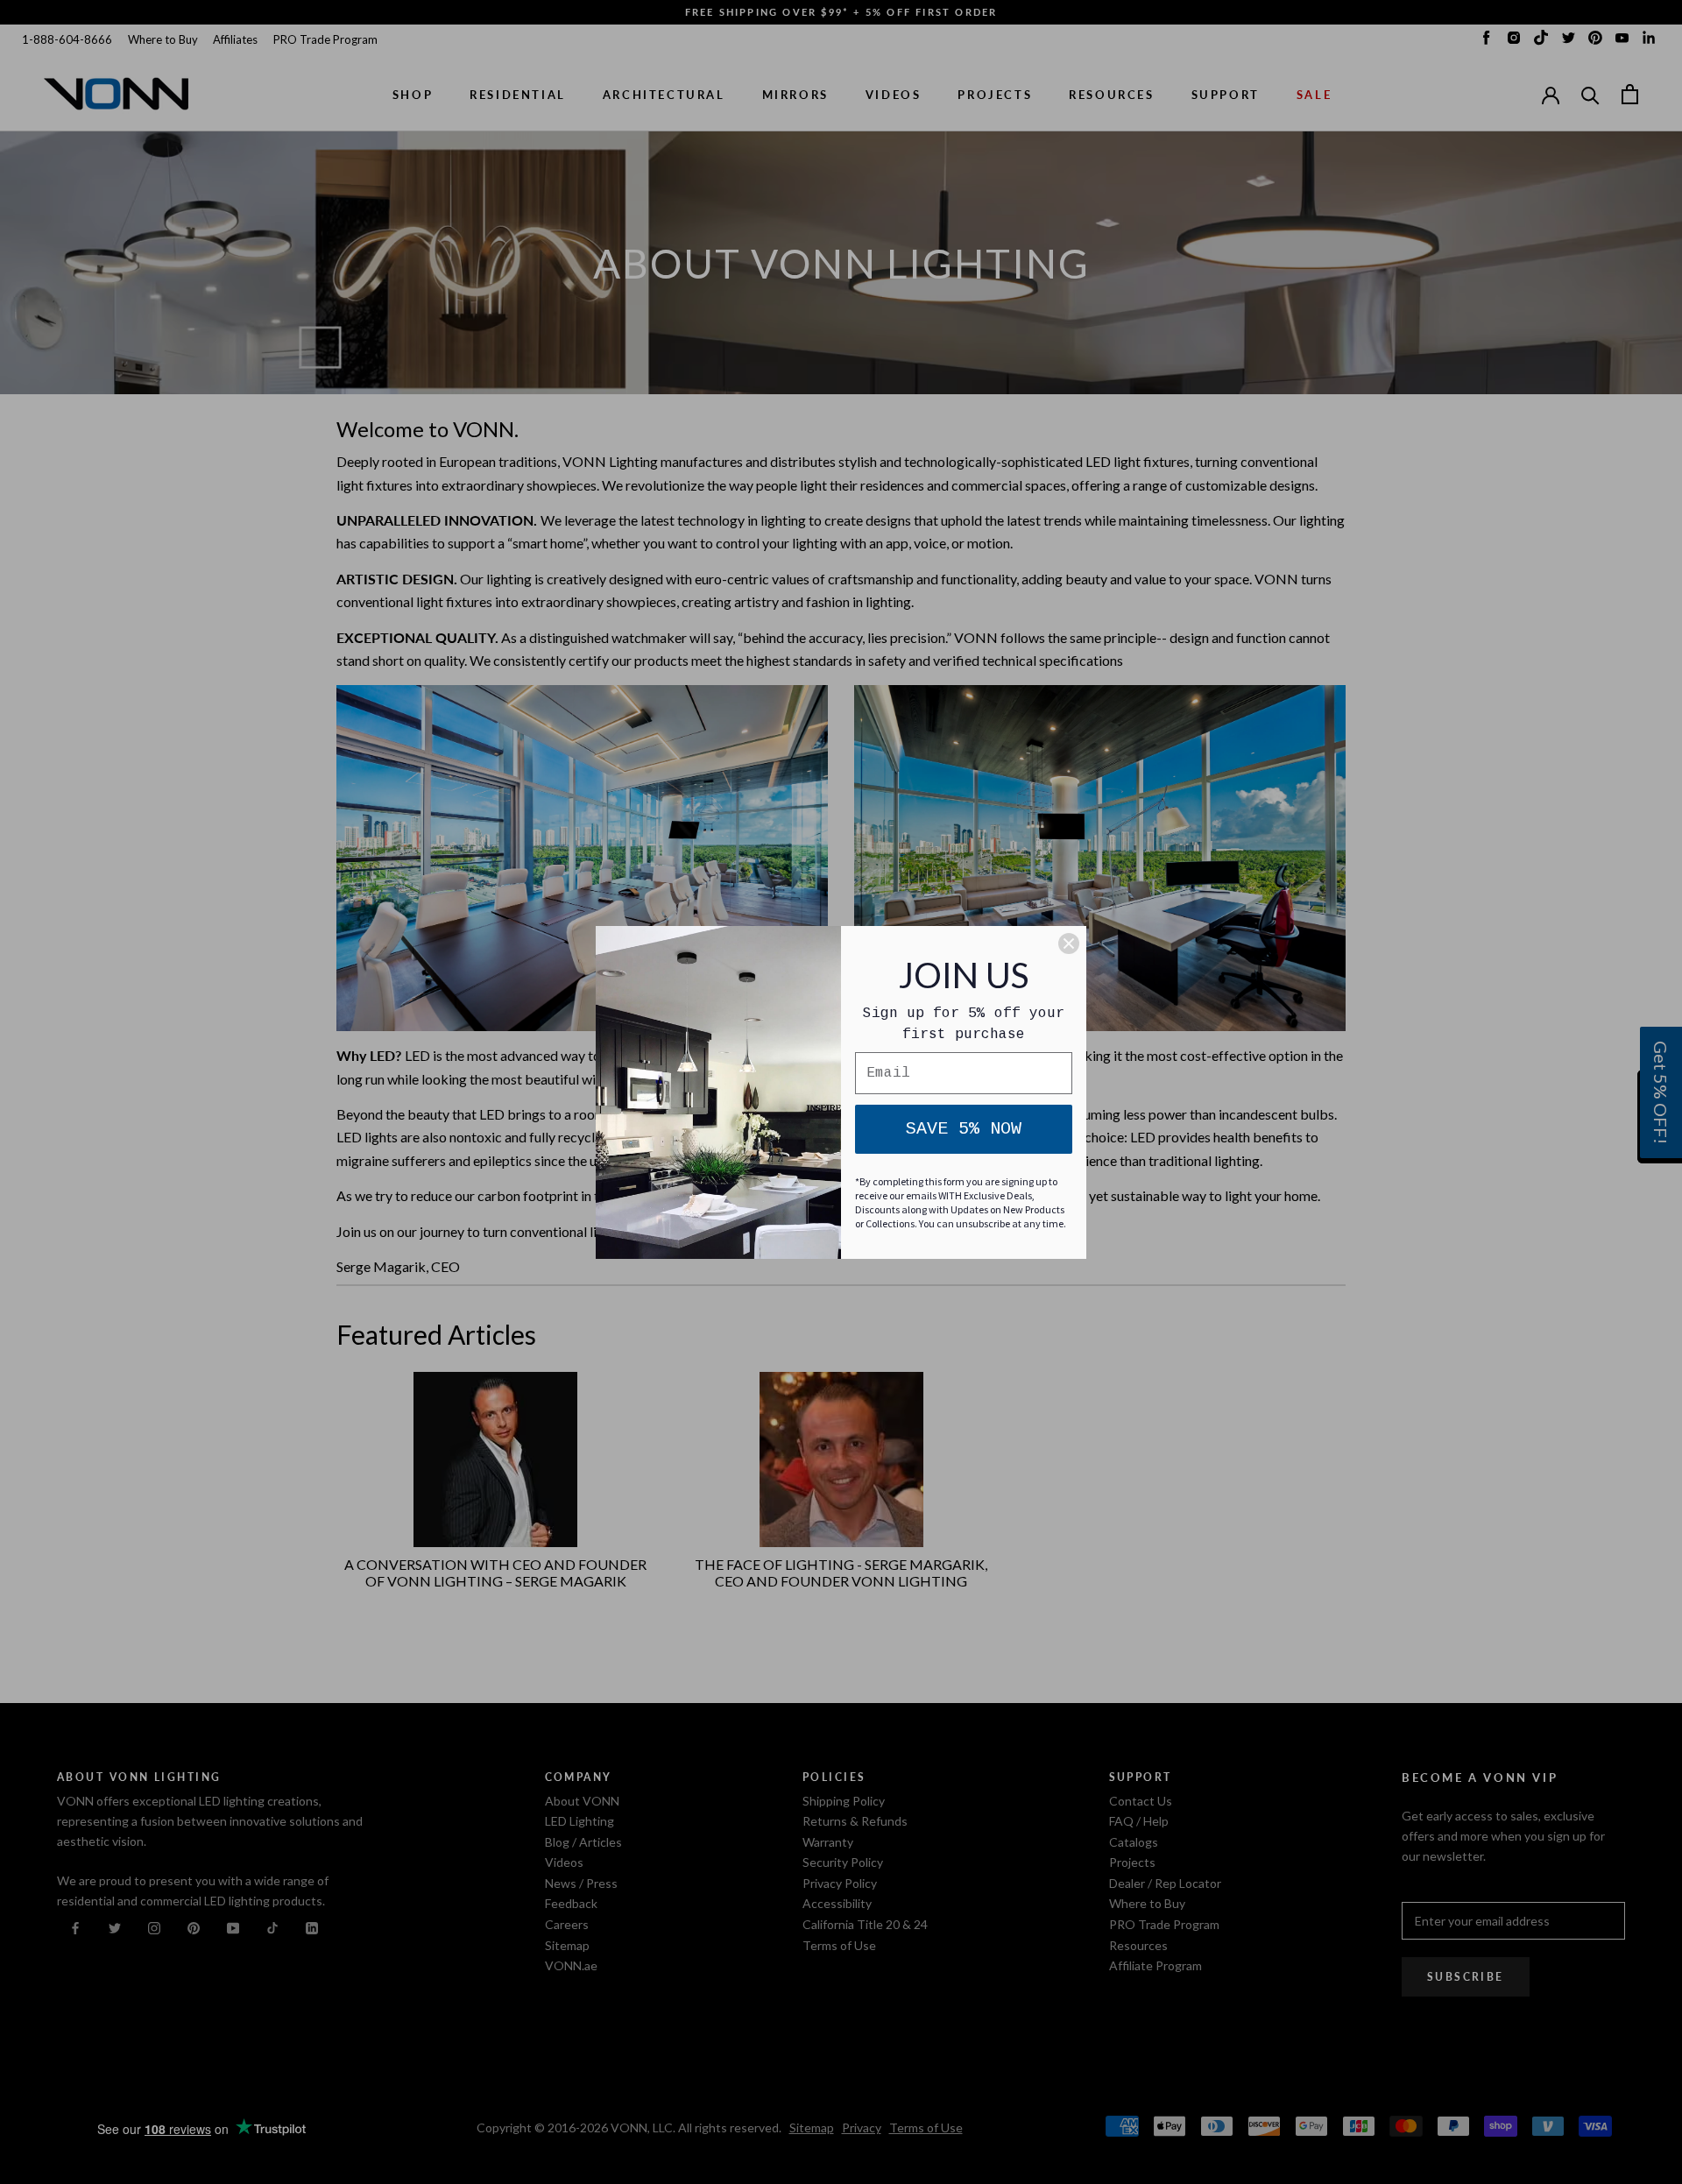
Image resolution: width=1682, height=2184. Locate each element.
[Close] (1069, 944)
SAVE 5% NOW (964, 1129)
